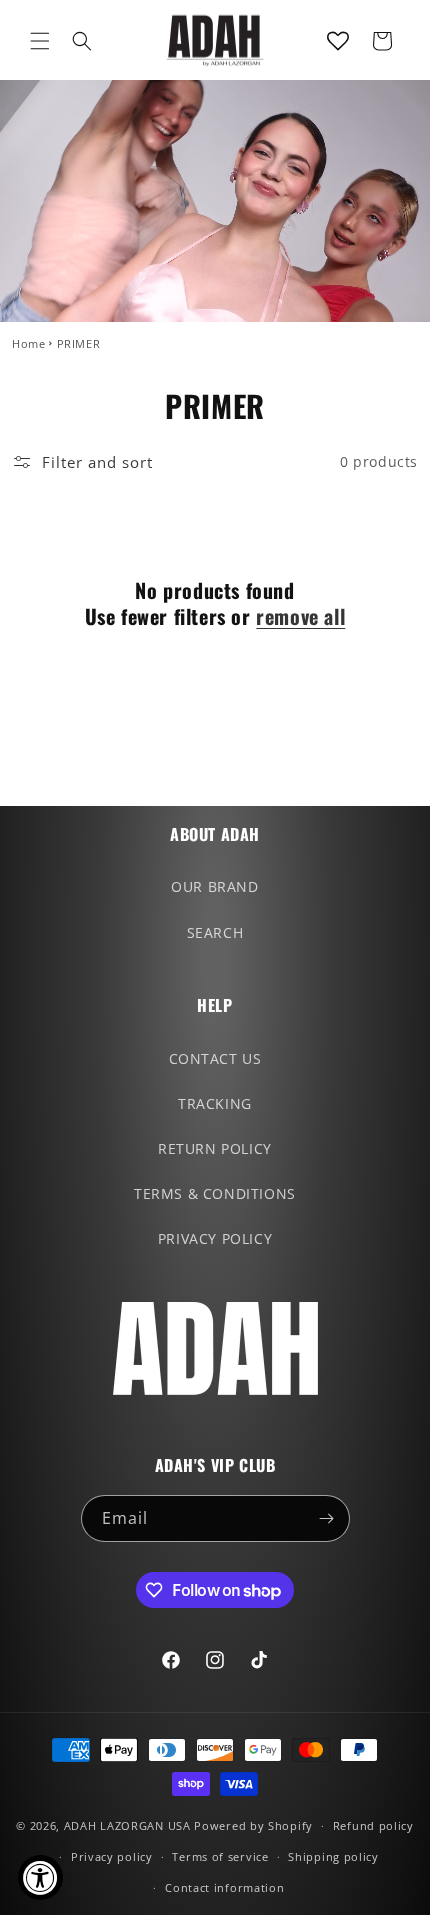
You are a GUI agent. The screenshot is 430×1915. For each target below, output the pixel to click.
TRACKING (215, 1103)
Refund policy (373, 1825)
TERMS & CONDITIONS (215, 1193)
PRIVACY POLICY (215, 1238)
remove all (300, 616)
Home (28, 343)
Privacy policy (112, 1856)
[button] (40, 41)
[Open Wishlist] (338, 41)
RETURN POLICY (215, 1148)
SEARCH (215, 932)
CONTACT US (215, 1058)
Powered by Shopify (253, 1825)
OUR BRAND (214, 886)
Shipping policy (333, 1856)
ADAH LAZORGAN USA (127, 1825)
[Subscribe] (327, 1518)
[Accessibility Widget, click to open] (40, 1877)
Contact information (224, 1887)
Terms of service (220, 1856)
